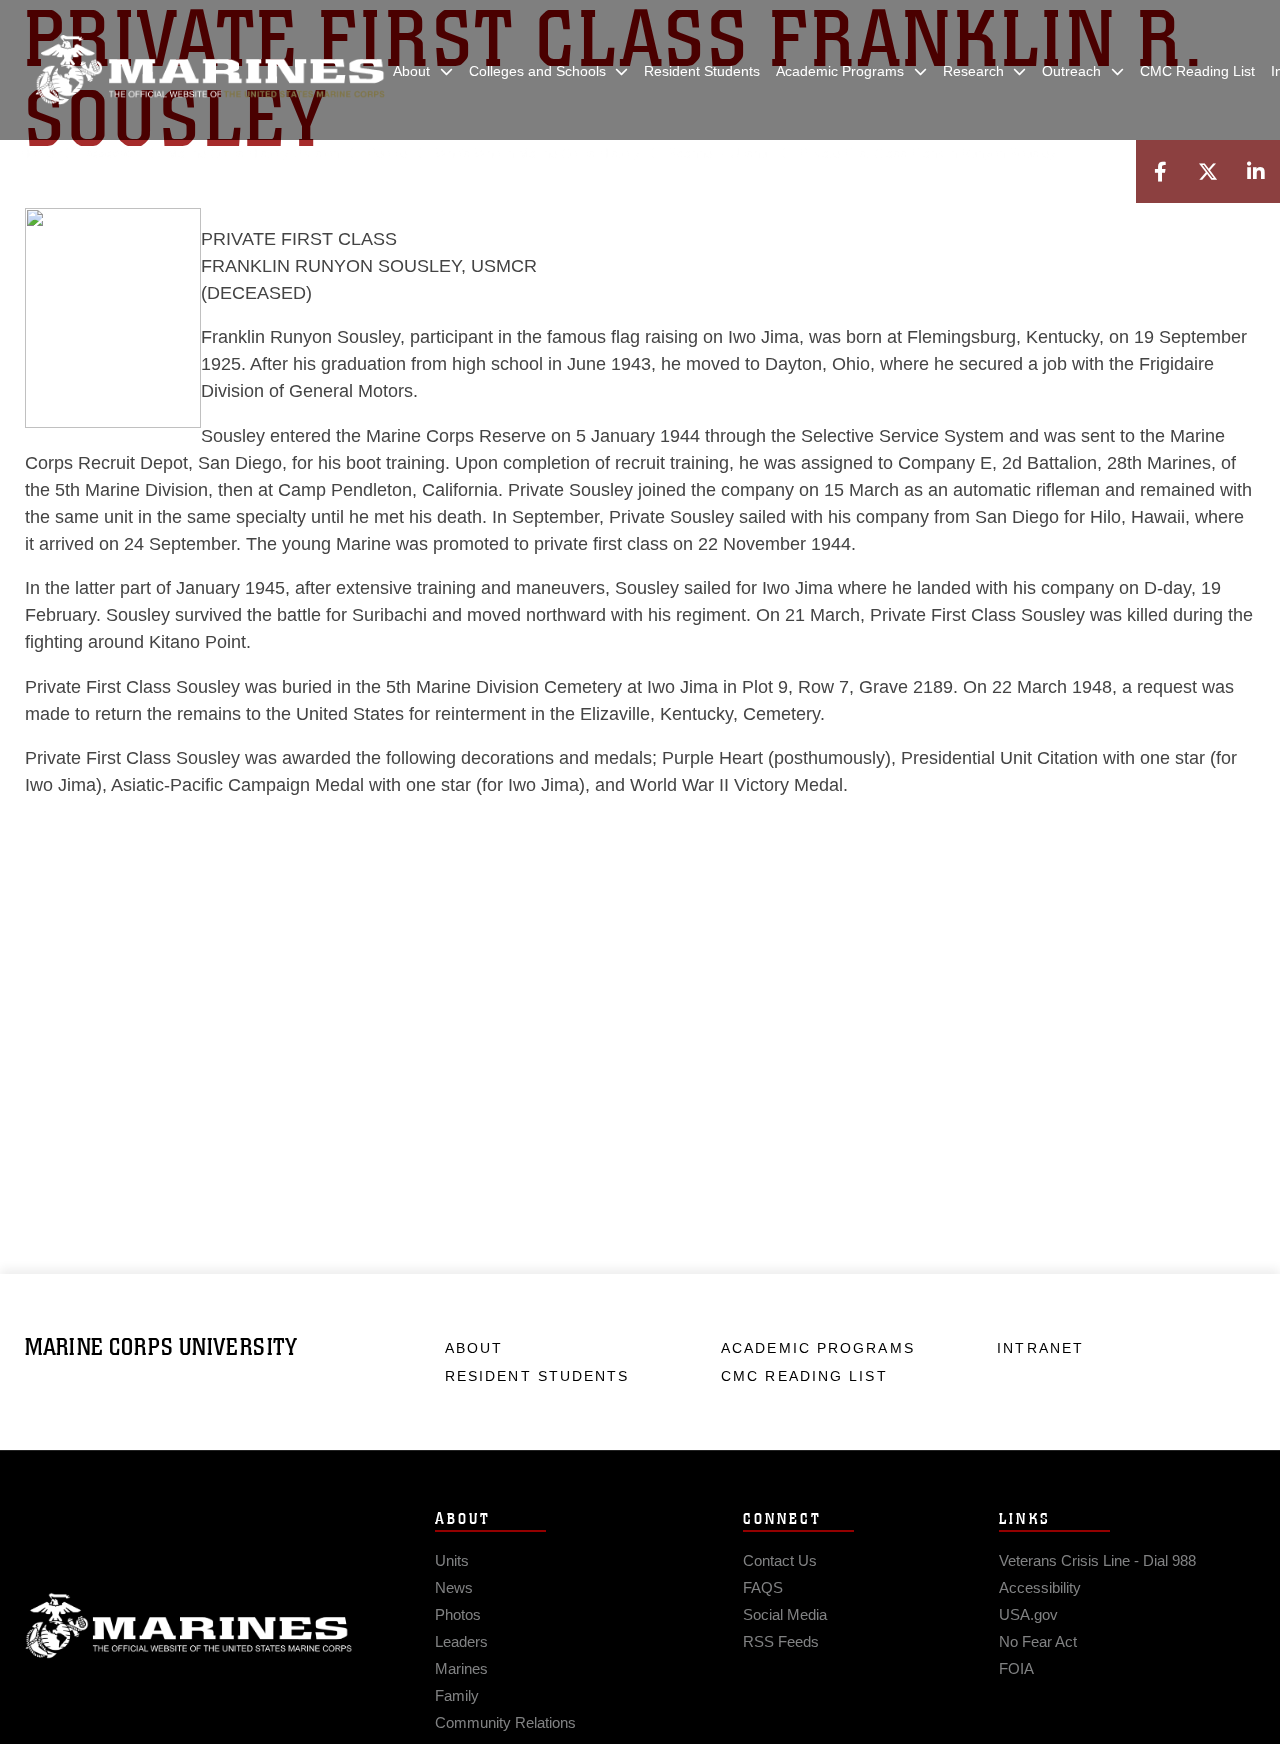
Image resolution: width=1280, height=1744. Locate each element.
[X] (1208, 171)
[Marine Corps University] (210, 70)
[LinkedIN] (1256, 171)
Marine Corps (189, 1626)
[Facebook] (1160, 171)
